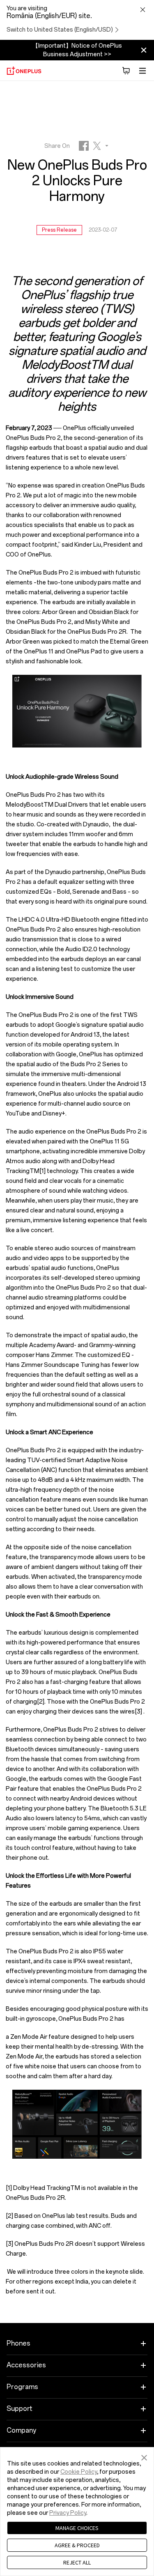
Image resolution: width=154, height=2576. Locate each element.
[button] (144, 2456)
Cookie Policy (79, 2472)
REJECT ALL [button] (77, 2562)
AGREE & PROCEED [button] (77, 2545)
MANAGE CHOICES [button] (77, 2528)
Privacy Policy (68, 2513)
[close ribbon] (144, 50)
